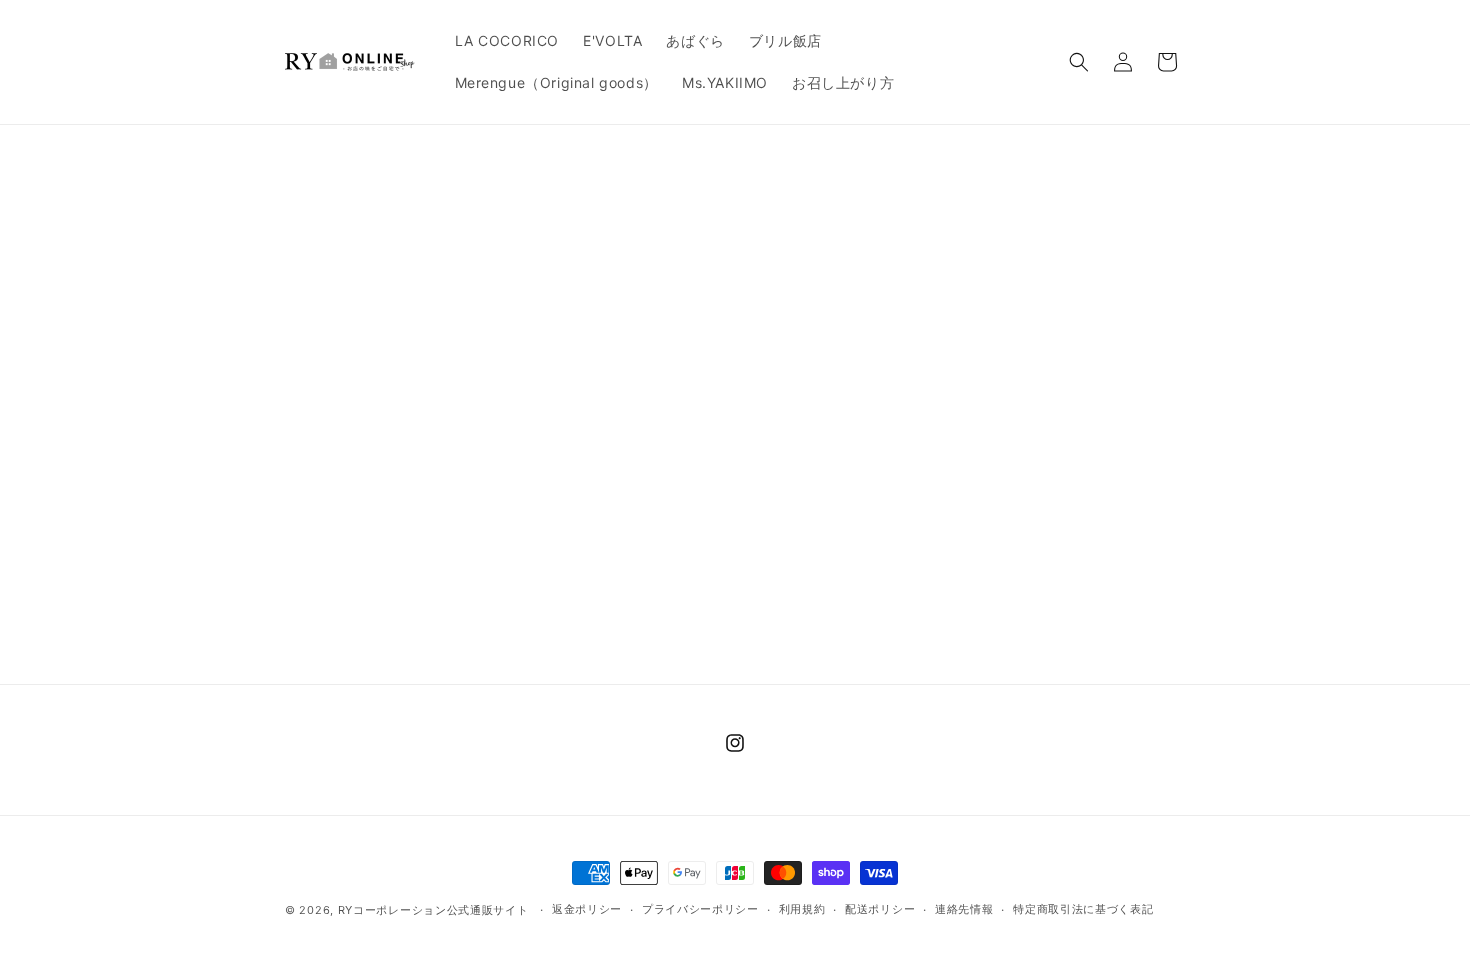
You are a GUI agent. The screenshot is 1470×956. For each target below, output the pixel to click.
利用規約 (802, 909)
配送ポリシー (880, 909)
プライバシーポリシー (700, 909)
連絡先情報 (964, 909)
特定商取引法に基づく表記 (1083, 909)
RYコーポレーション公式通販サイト (433, 910)
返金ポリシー (587, 909)
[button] (1079, 62)
